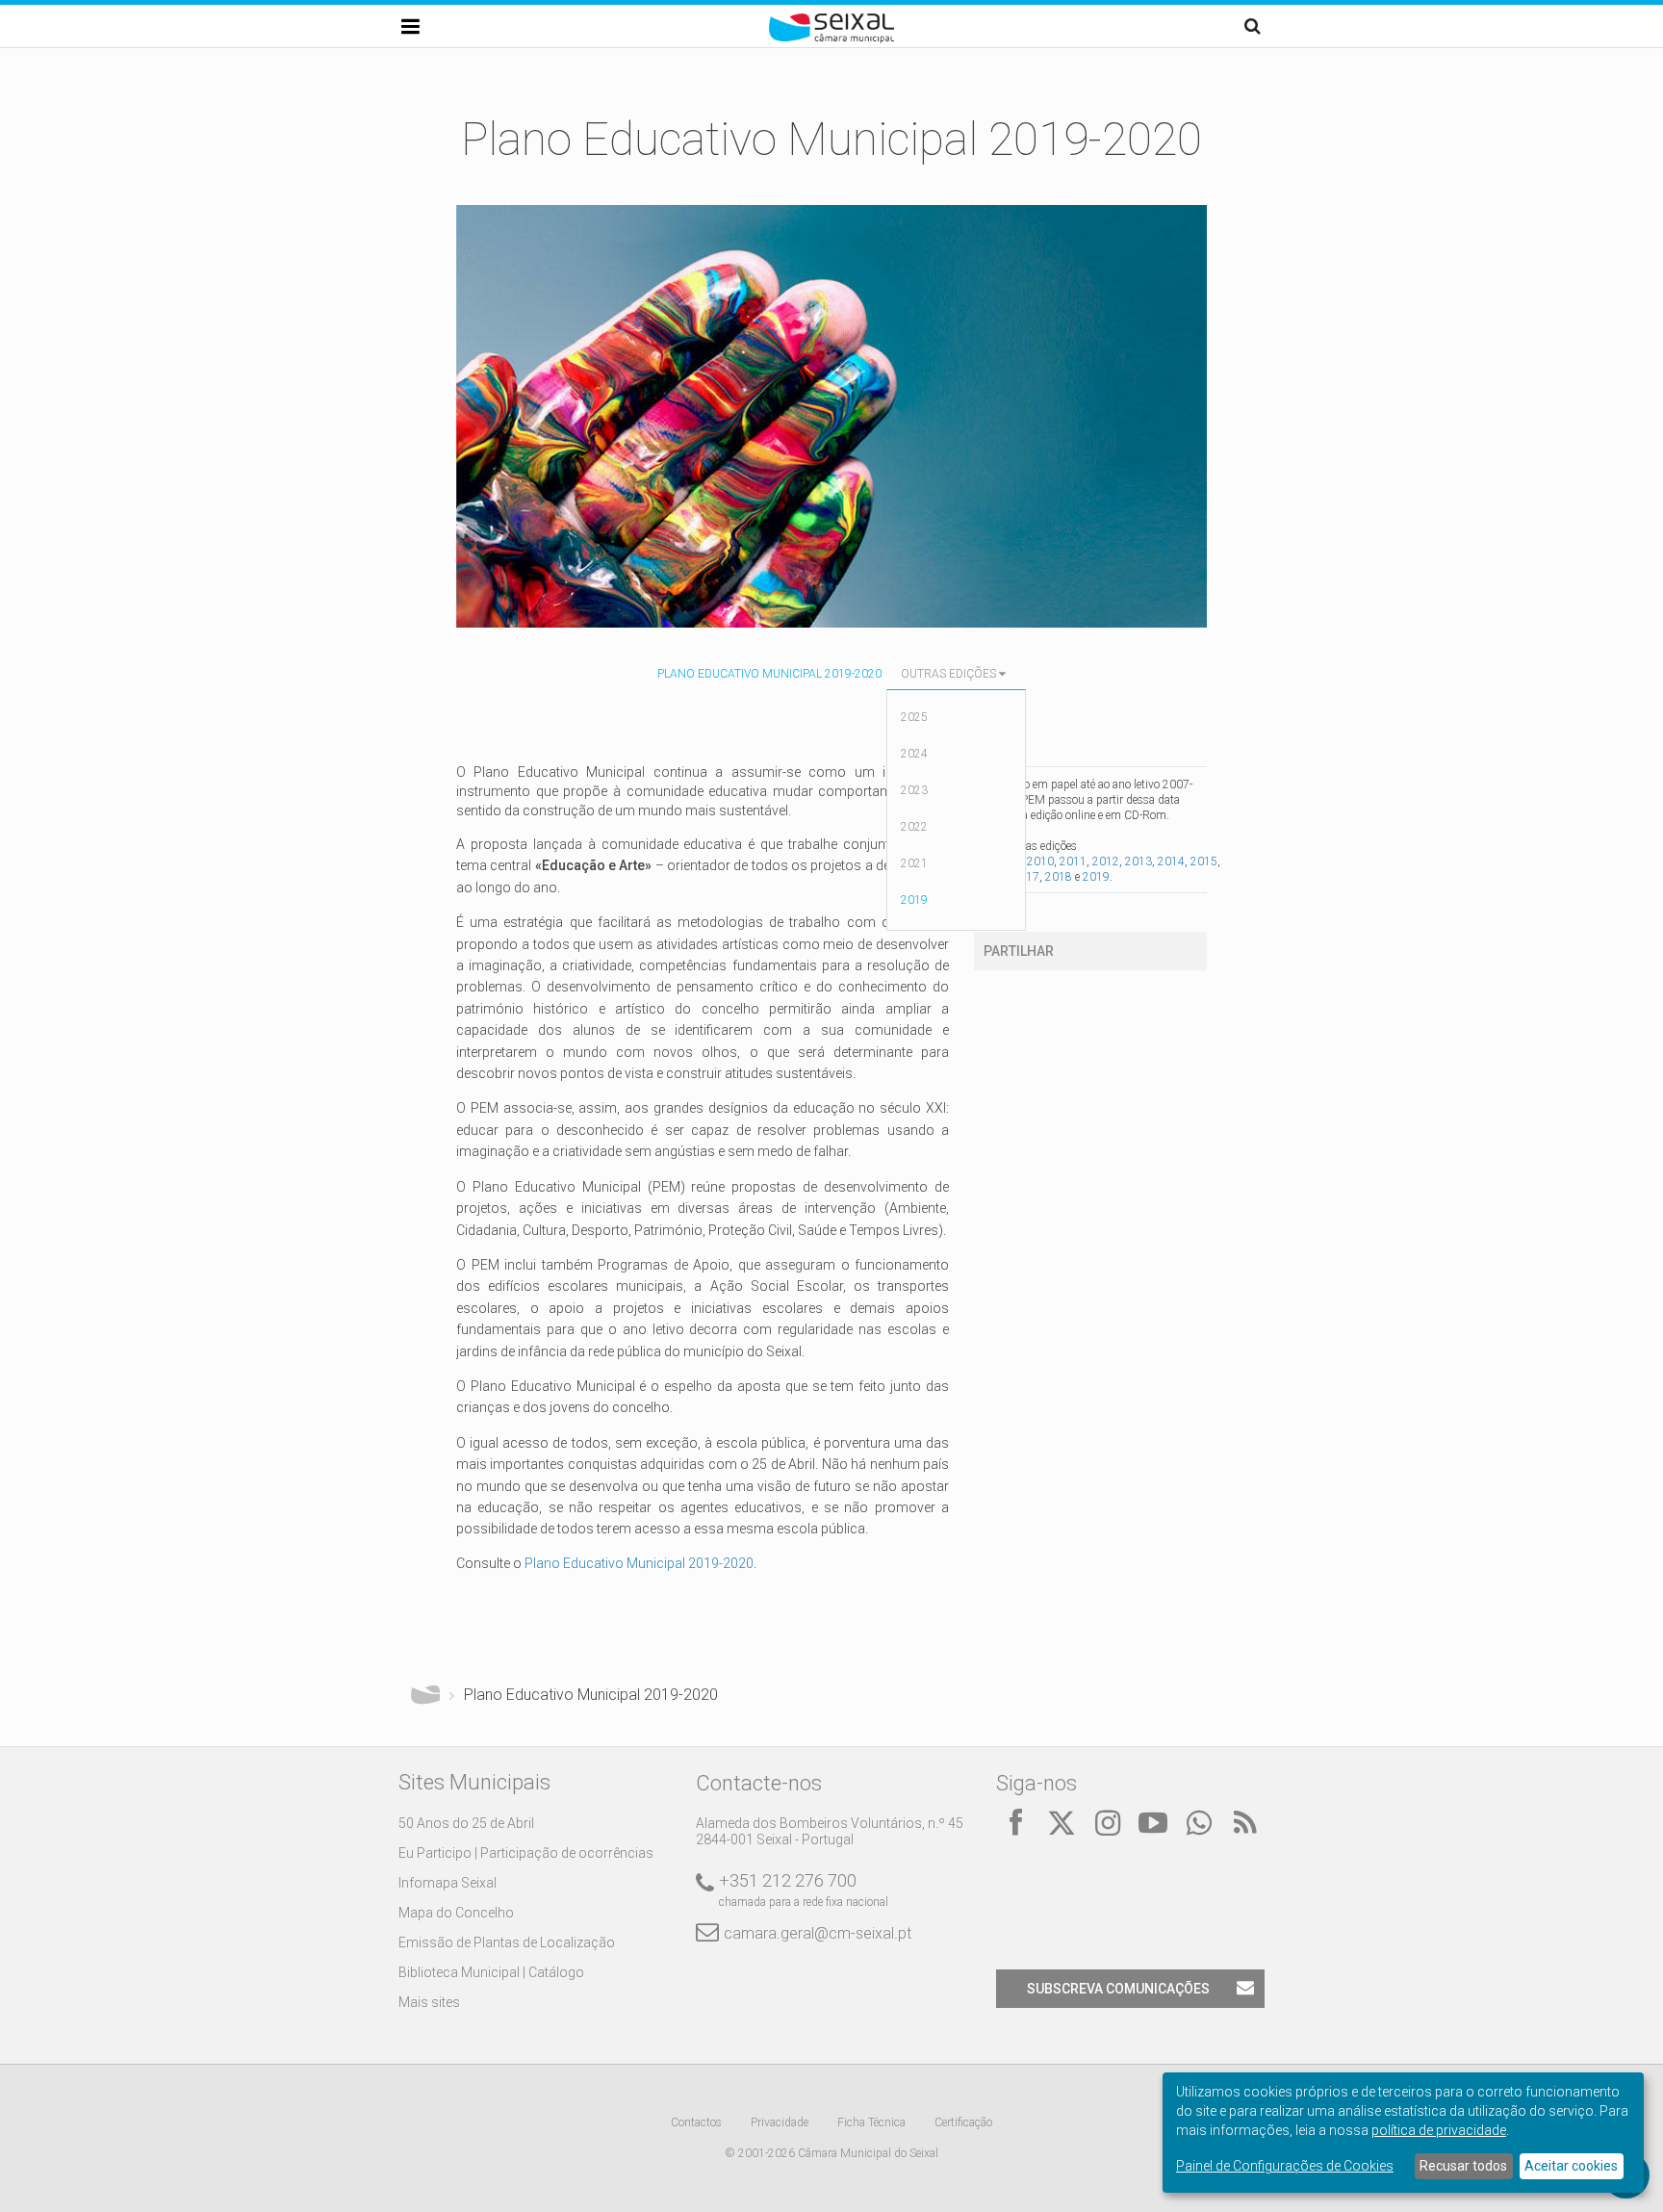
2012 (1106, 862)
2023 (914, 790)
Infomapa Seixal (448, 1883)
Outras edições (948, 674)
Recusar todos (1463, 2166)
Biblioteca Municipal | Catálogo (491, 1972)
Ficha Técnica (871, 2122)
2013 (1139, 862)
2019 (914, 900)
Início (425, 1695)
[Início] (831, 39)
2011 (1073, 862)
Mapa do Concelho (456, 1913)
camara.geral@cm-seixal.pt (818, 1933)
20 (746, 1563)
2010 (1040, 862)
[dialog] (1403, 2133)
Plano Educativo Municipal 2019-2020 (769, 674)
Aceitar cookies (1571, 2166)
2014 (1171, 862)
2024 (914, 754)
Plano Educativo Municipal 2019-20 (631, 1563)
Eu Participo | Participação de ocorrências (526, 1853)
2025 (914, 717)
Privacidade (780, 2122)
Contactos (696, 2122)
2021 (914, 863)
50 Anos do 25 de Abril (466, 1823)
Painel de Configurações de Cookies (1285, 2166)
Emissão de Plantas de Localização (507, 1942)
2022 (914, 827)
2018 (1059, 877)
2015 (1204, 862)
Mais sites (429, 2002)
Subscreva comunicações (1118, 1989)
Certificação (963, 2122)
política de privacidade (1439, 2130)
